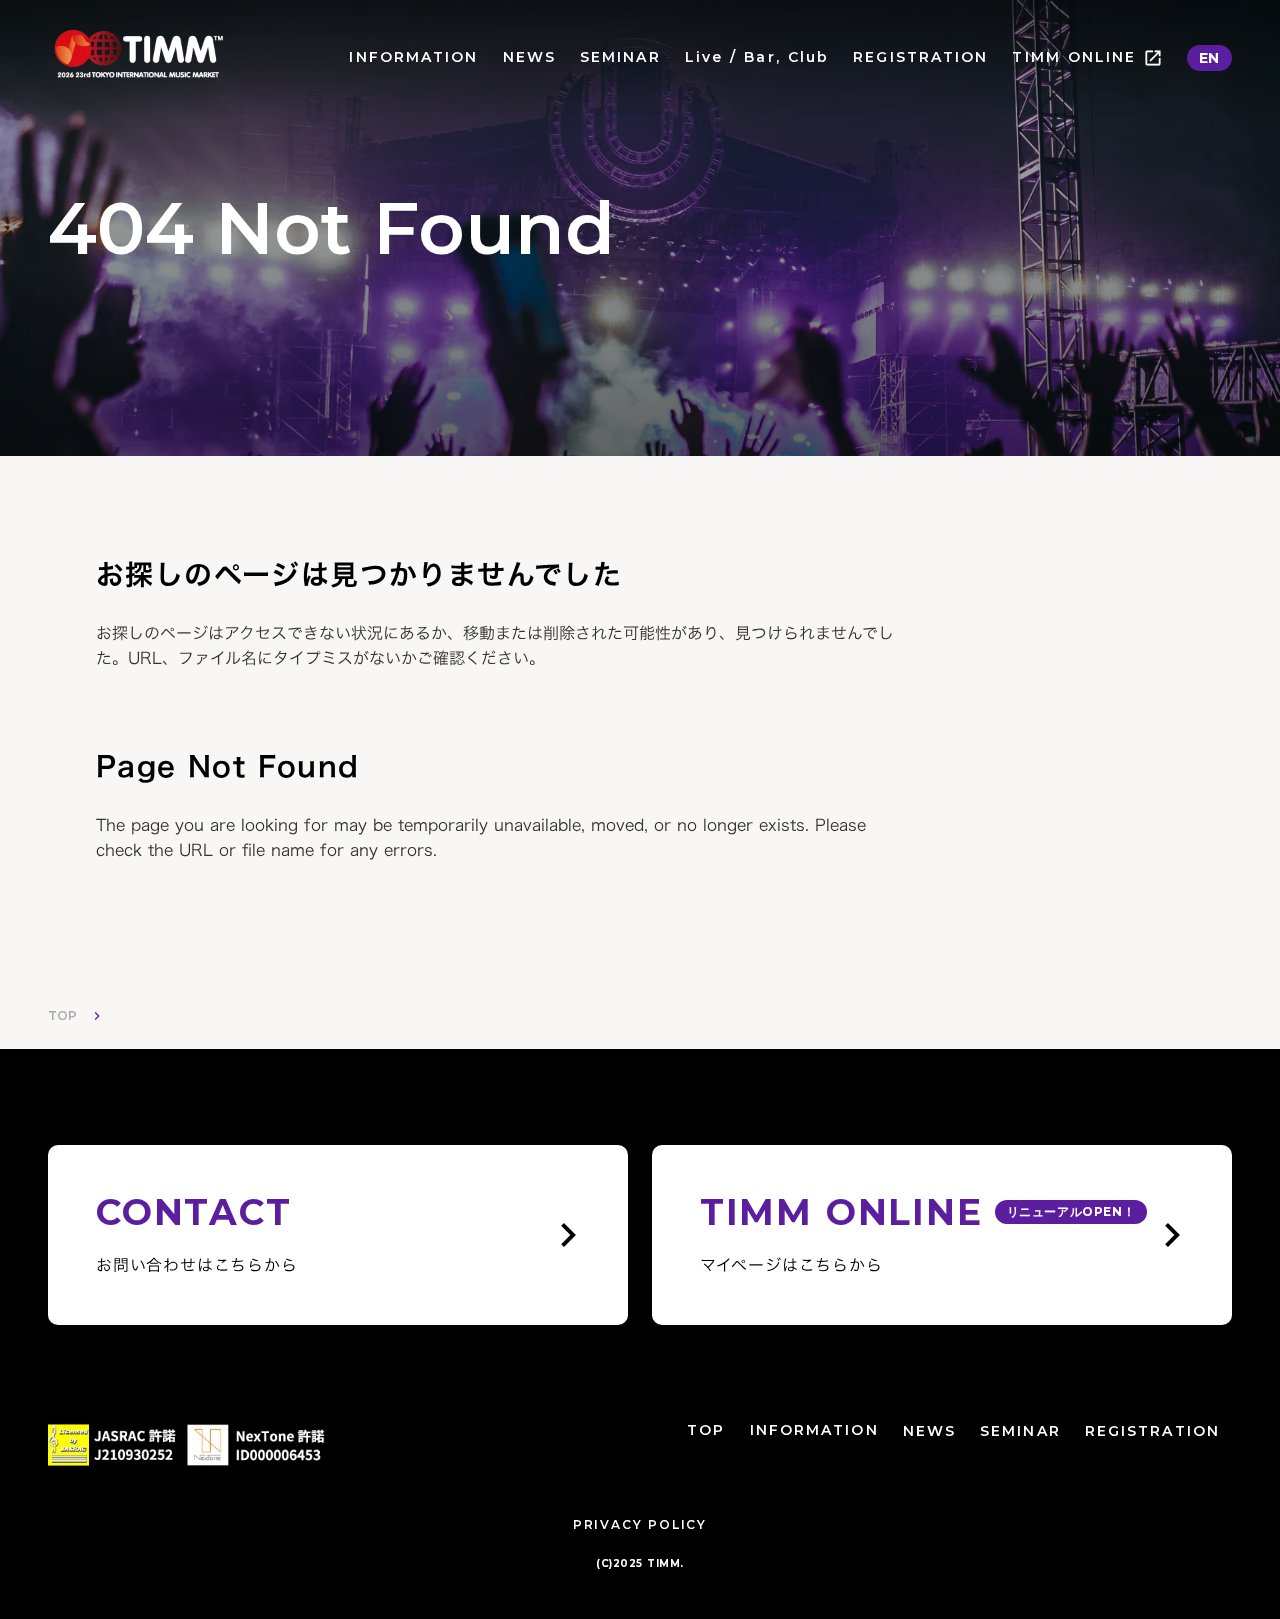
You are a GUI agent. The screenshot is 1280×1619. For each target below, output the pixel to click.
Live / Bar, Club (757, 57)
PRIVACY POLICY (640, 1524)
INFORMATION (413, 57)
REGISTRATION (920, 57)
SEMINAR (620, 57)
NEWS (529, 57)
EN (1209, 58)
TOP (62, 1015)
